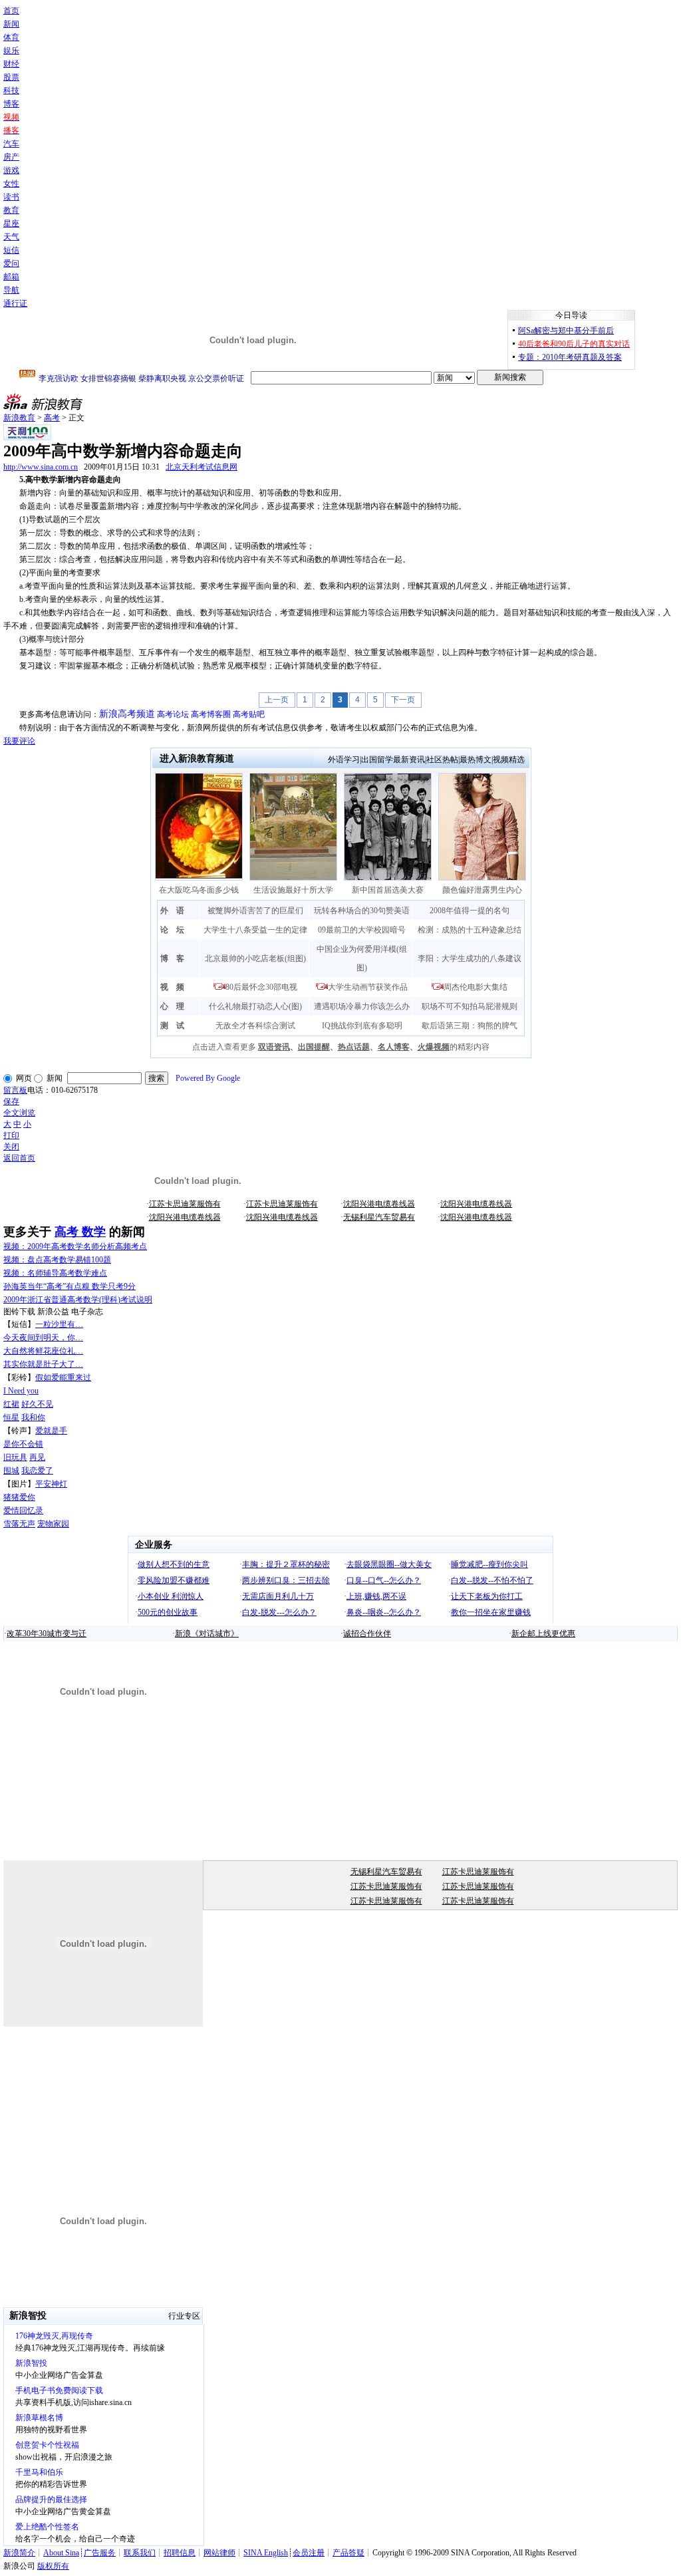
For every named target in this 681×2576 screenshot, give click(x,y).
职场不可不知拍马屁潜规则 (470, 1006)
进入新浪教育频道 (197, 759)
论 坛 (172, 930)
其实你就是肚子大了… (43, 1364)
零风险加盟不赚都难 (174, 1580)
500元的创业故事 (168, 1612)
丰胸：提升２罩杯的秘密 (286, 1564)
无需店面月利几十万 (278, 1596)
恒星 (11, 1417)
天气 (11, 237)
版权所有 (53, 2566)
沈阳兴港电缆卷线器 (379, 1204)
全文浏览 (19, 1113)
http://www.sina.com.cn (41, 467)
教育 (11, 210)
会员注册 (309, 2553)
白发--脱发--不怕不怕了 (492, 1580)
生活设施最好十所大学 (293, 890)
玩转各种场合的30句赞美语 (362, 911)
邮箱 (11, 277)
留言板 (15, 1090)
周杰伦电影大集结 (476, 987)
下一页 (403, 700)
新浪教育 (19, 418)
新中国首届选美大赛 (388, 890)
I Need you (21, 1391)
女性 (11, 184)
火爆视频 (434, 1047)
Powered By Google (208, 1078)
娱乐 (11, 51)
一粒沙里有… (59, 1324)
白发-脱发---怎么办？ (279, 1612)
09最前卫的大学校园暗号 (362, 930)
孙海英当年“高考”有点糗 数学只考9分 (69, 1286)
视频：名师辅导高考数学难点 (55, 1273)
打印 (11, 1135)
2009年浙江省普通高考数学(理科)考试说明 (78, 1300)
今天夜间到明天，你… (43, 1338)
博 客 (172, 958)
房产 (11, 157)
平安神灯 (51, 1484)
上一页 (277, 700)
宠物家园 (53, 1524)
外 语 (172, 911)
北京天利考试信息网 (202, 467)
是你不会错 (23, 1444)
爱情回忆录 (23, 1510)
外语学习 (344, 760)
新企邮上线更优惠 (543, 1634)
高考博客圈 (211, 714)
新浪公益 (53, 1312)
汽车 (11, 144)
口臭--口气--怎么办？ (384, 1580)
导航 (11, 290)
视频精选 (509, 760)
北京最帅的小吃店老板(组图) (255, 958)
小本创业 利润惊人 (171, 1596)
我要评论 (19, 741)
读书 (11, 197)
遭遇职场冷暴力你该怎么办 (362, 1006)
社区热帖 (442, 760)
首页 (11, 11)
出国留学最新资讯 (393, 760)
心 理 (172, 1006)
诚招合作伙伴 (367, 1634)
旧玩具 (15, 1457)
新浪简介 (19, 2553)
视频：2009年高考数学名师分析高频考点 (75, 1246)
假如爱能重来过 (63, 1377)
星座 (11, 223)
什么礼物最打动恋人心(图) (255, 1006)
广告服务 (100, 2553)
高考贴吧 (249, 714)
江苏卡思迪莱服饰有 (185, 1204)
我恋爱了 (37, 1471)
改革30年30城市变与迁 (47, 1634)
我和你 (33, 1417)
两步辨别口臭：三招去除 (286, 1580)
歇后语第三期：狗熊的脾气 (470, 1026)
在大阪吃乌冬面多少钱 (199, 890)
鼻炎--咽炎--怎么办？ (384, 1612)
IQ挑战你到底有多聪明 (362, 1026)
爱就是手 (51, 1431)
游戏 (11, 170)
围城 (11, 1471)
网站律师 (219, 2553)
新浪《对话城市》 (207, 1634)
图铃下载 (19, 1312)
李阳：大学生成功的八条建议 (470, 958)
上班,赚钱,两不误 (376, 1596)
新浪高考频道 (127, 714)
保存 (11, 1101)
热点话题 (354, 1047)
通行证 (15, 303)
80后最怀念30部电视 (261, 987)
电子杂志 (87, 1312)
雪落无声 (19, 1524)
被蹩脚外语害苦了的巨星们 (255, 911)
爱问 (11, 263)
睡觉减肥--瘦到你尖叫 (489, 1564)
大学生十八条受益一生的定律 (255, 930)
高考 (52, 418)
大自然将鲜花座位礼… (43, 1351)
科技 (11, 90)
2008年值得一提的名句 (470, 911)
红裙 (11, 1404)
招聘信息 (180, 2553)
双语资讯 (274, 1047)
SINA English (266, 2553)
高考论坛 (173, 714)
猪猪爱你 (19, 1497)
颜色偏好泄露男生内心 (482, 890)
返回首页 (19, 1158)
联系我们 (140, 2553)
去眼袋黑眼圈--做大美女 (389, 1564)
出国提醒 (314, 1047)
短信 (11, 250)
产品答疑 (348, 2553)
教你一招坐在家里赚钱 (491, 1612)
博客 (11, 104)
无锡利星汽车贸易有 (379, 1217)
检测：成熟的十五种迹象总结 (470, 930)
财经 (11, 64)
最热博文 (476, 760)
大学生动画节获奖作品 (368, 987)
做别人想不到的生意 (174, 1564)
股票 (11, 77)
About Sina (61, 2553)
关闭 (11, 1147)
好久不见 (37, 1404)
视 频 (172, 987)
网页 (24, 1078)
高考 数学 (80, 1232)
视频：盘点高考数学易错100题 (57, 1260)
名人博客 (394, 1047)
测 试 (172, 1026)
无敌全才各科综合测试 (255, 1026)
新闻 (11, 24)
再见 (37, 1457)
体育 (11, 37)
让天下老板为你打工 (487, 1596)
